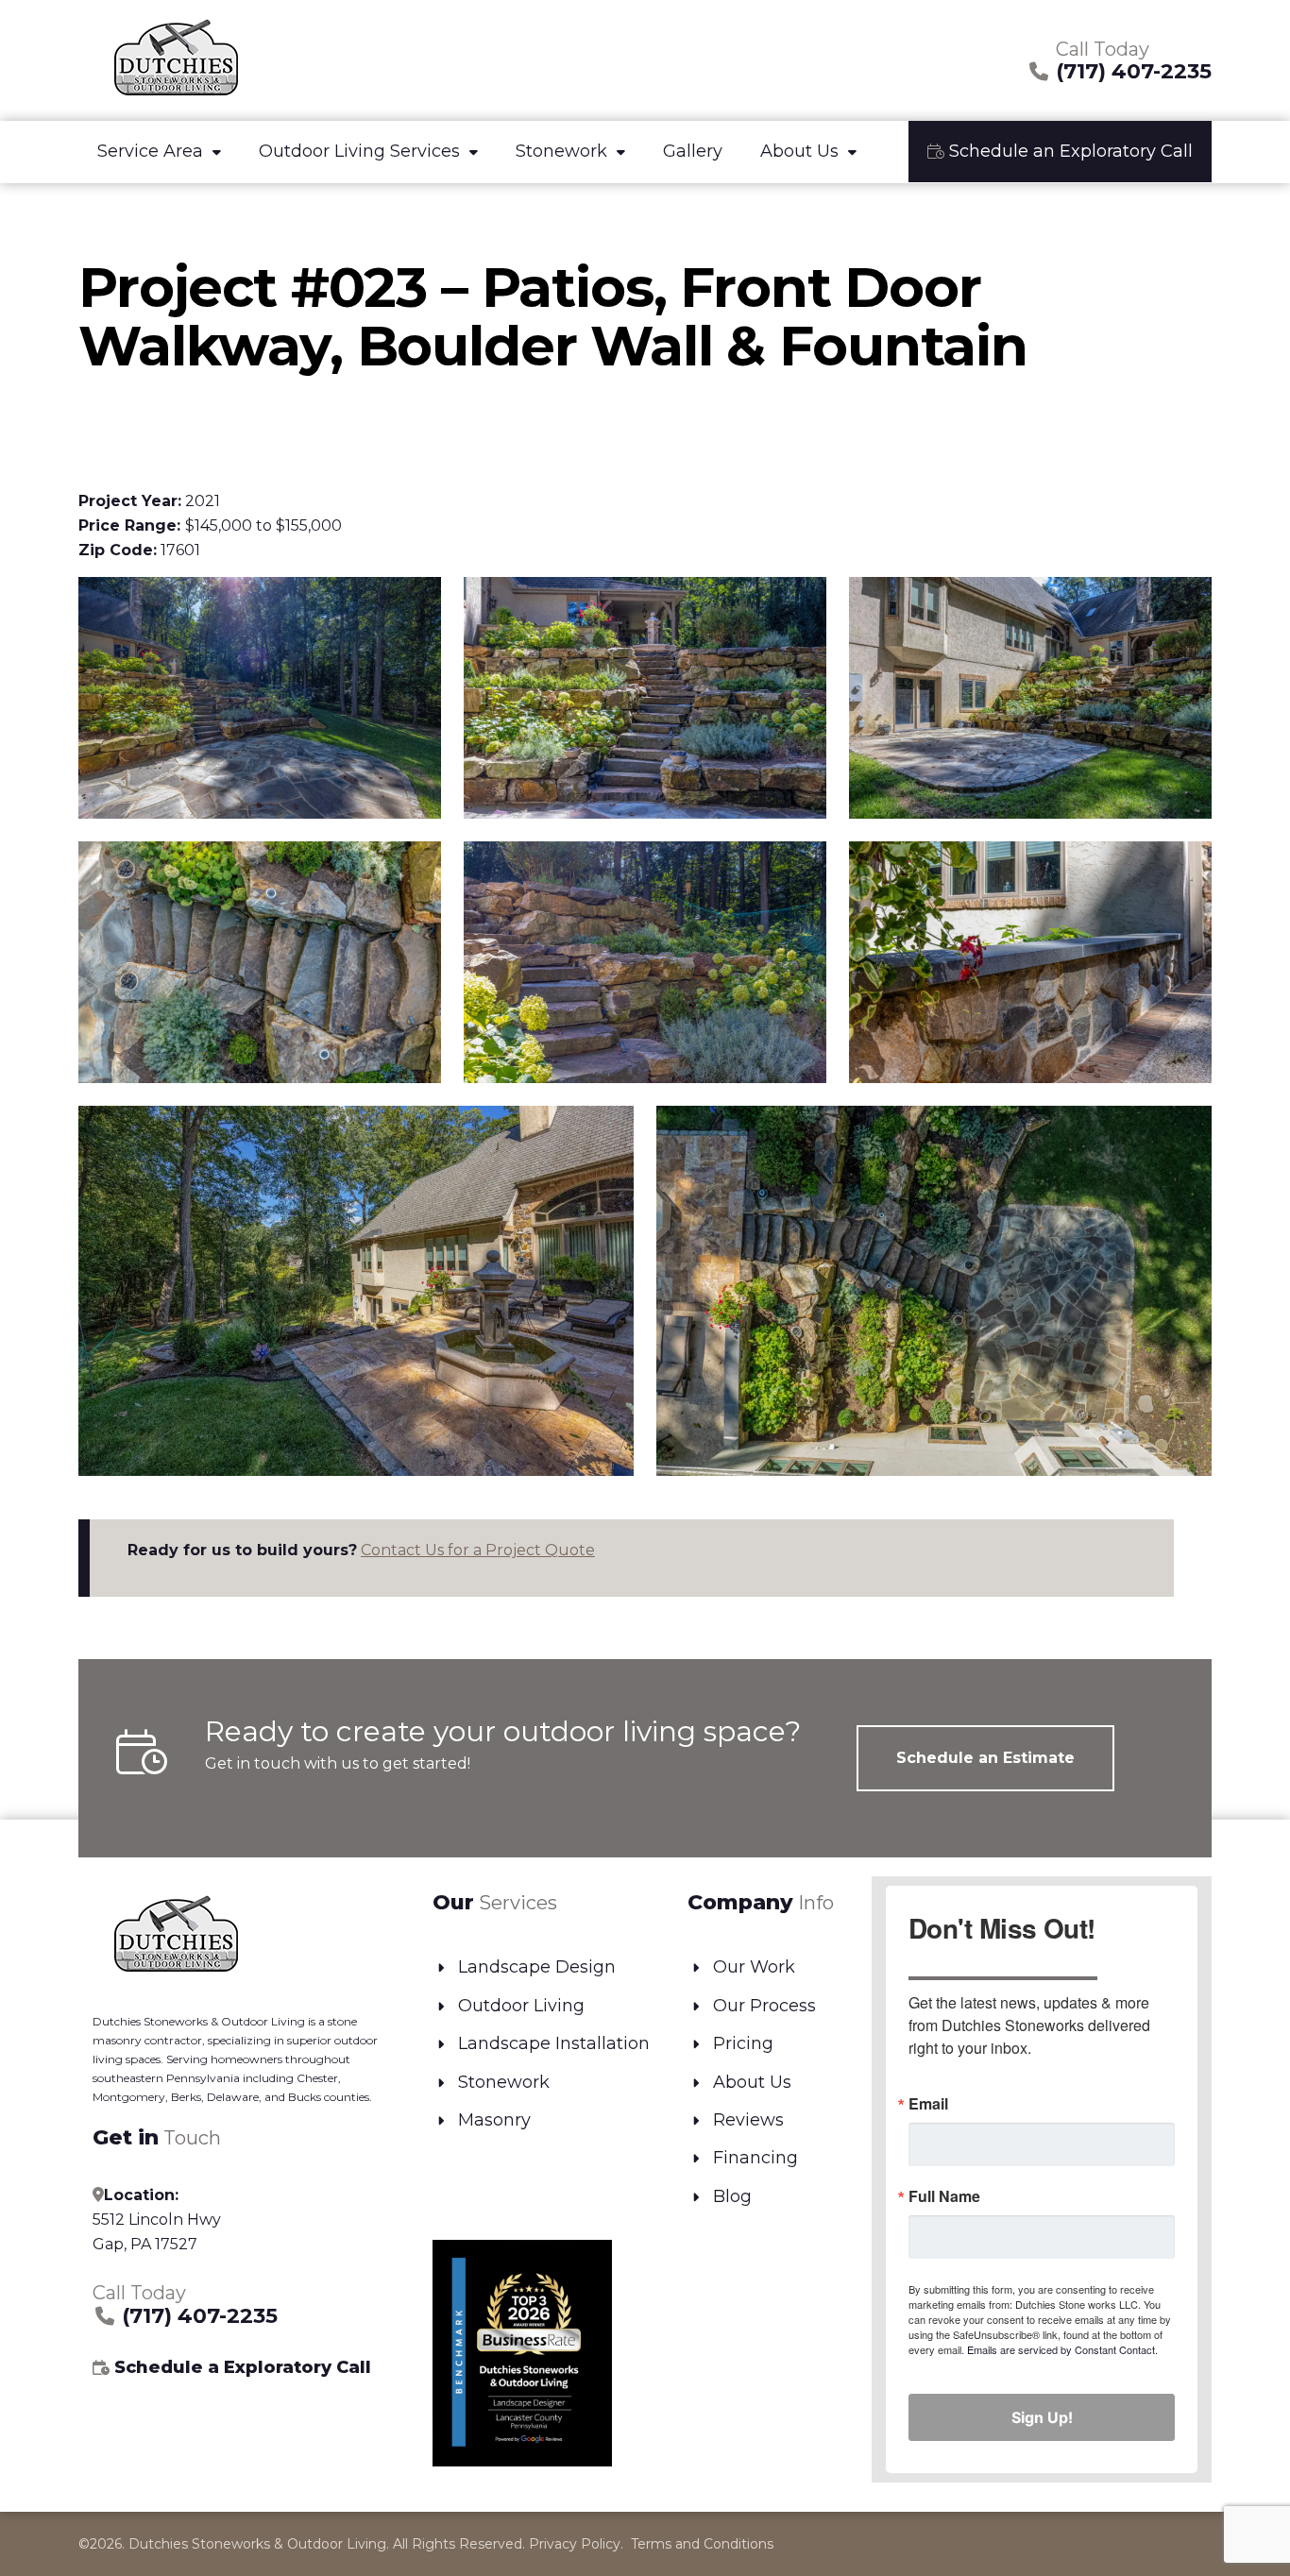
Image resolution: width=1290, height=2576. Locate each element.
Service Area (150, 151)
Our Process (764, 2006)
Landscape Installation (554, 2043)
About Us (799, 151)
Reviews (748, 2120)
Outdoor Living (521, 2006)
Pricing (743, 2043)
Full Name (944, 2196)
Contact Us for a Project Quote (478, 1550)
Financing (755, 2158)
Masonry (494, 2120)
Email (928, 2104)
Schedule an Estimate (985, 1758)
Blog (732, 2196)
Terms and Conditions (702, 2544)
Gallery (693, 151)
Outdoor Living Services (359, 151)
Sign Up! (1042, 2417)
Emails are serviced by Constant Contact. (1062, 2349)
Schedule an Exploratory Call (1069, 151)
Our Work (754, 1967)
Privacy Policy (575, 2544)
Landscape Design (537, 1967)
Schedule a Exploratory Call (240, 2367)
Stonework (561, 151)
